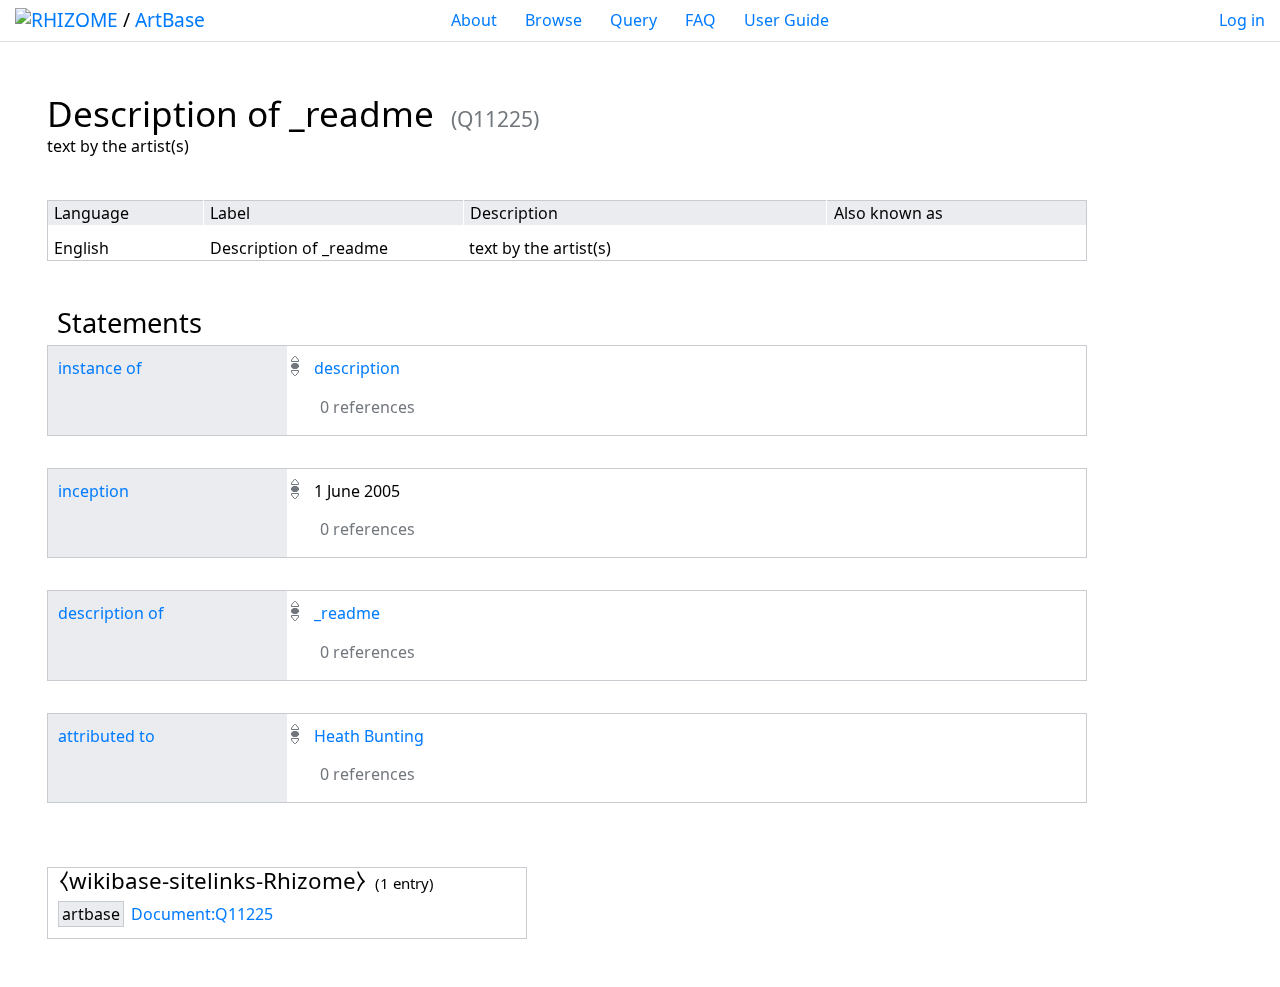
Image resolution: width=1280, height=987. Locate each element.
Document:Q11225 (202, 914)
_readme (347, 613)
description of (111, 613)
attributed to (106, 736)
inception (93, 491)
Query (633, 20)
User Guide (786, 20)
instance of (100, 368)
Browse (553, 20)
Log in (1242, 20)
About (474, 20)
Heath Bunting (369, 736)
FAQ (700, 20)
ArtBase (170, 19)
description (357, 368)
